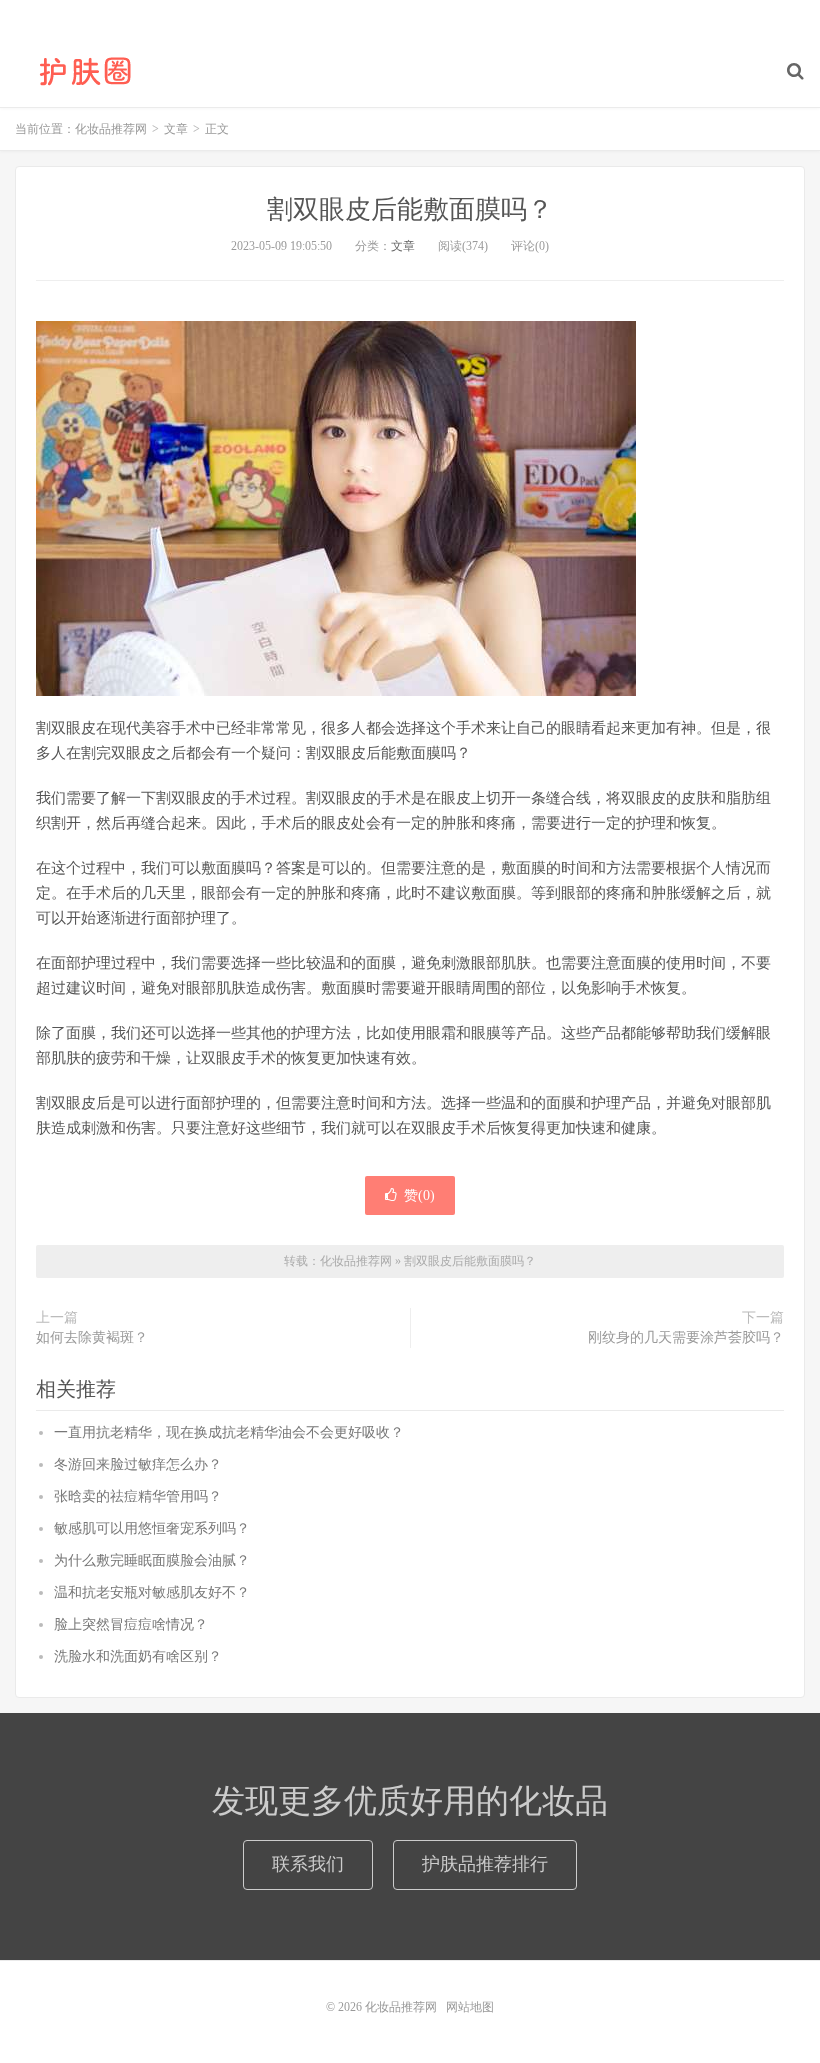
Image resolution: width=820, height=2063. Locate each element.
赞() (419, 1195)
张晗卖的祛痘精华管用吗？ (138, 1496)
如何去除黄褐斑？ (92, 1337)
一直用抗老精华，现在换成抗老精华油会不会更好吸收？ (229, 1432)
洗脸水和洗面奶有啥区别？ (138, 1656)
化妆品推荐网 (85, 71)
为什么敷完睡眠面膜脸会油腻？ (152, 1560)
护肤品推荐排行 (485, 1864)
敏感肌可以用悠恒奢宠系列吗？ (152, 1528)
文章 (403, 246)
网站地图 (470, 2007)
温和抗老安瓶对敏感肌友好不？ (152, 1592)
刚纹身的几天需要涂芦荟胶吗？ (686, 1337)
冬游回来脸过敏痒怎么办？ (138, 1464)
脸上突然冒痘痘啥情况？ (131, 1624)
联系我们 (308, 1864)
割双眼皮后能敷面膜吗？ (410, 209)
